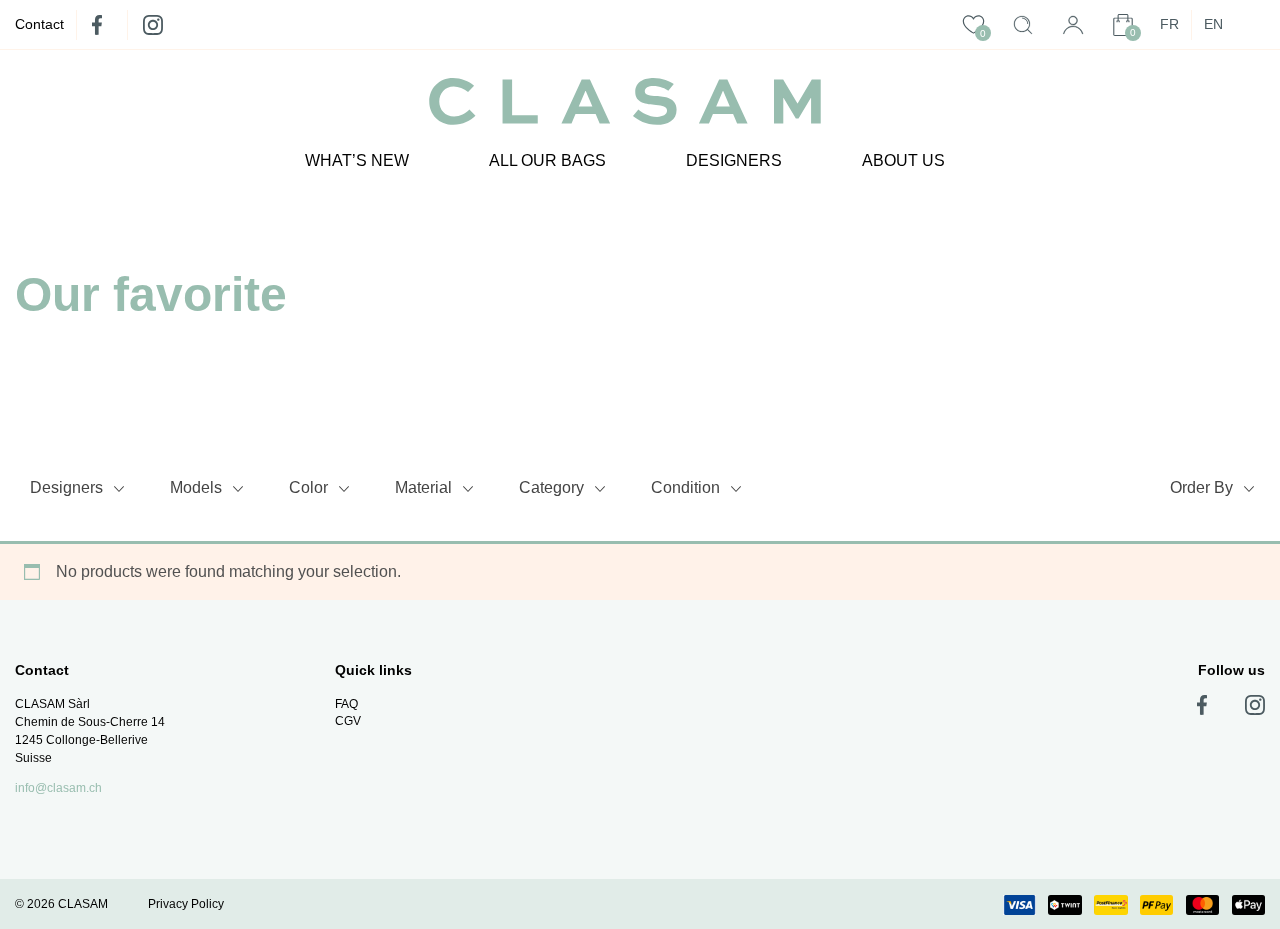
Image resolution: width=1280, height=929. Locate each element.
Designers (734, 160)
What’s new (357, 160)
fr (1169, 24)
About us (903, 160)
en (1213, 24)
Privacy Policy (186, 904)
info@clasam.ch (58, 788)
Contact (39, 24)
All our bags (547, 160)
